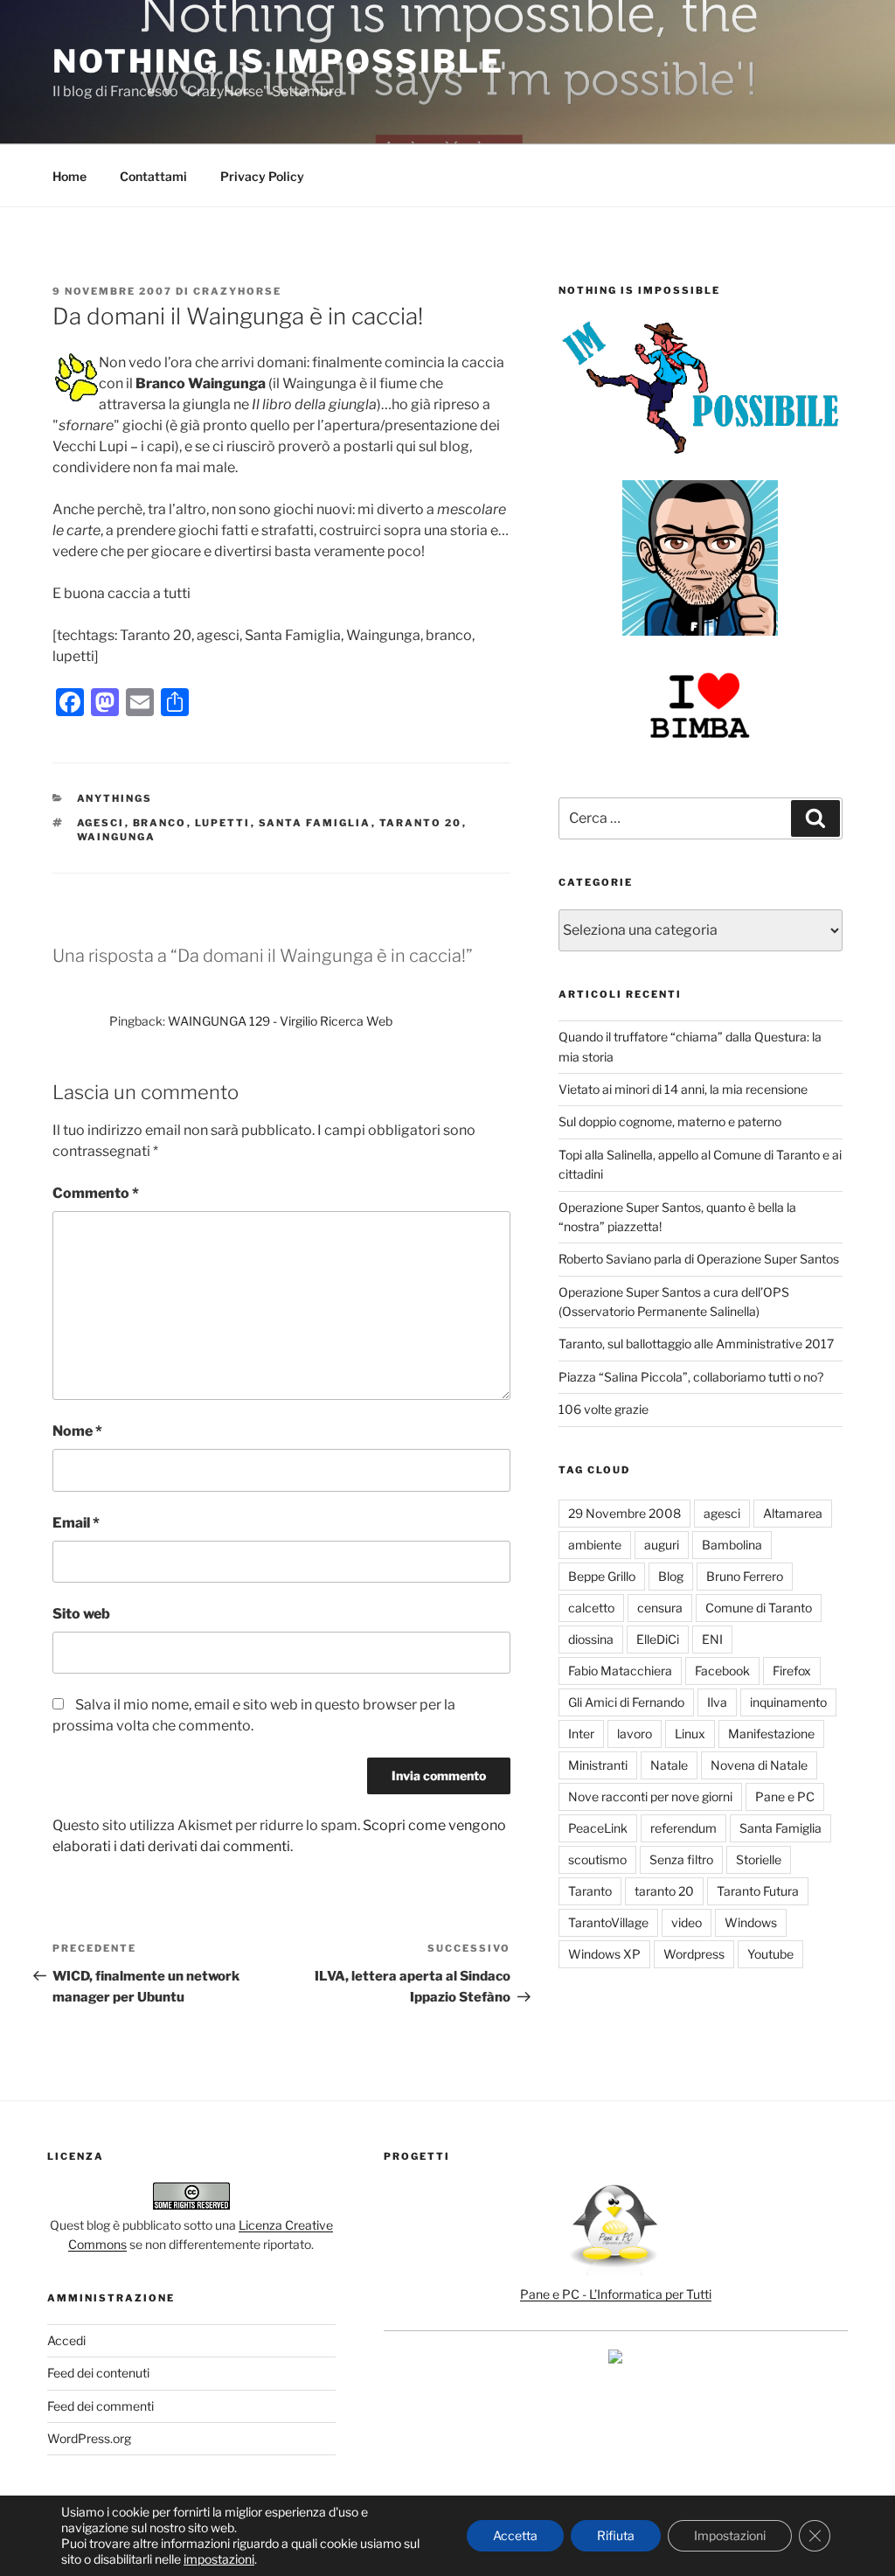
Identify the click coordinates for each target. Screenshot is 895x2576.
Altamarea (793, 1513)
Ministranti (598, 1765)
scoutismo (597, 1859)
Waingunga (117, 837)
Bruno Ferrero (745, 1576)
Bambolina (732, 1545)
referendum (683, 1828)
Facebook (722, 1671)
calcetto (591, 1608)
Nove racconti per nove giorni (650, 1796)
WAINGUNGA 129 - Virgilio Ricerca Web (280, 1021)
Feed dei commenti (101, 2406)
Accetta (515, 2535)
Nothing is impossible (278, 61)
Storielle (759, 1859)
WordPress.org (89, 2438)
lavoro (635, 1734)
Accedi (66, 2340)
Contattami (153, 176)
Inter (581, 1734)
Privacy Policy (262, 176)
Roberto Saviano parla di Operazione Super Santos (699, 1259)
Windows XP (604, 1954)
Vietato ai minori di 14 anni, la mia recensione (683, 1089)
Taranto (590, 1891)
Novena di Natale (759, 1765)
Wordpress (694, 1954)
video (687, 1922)
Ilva (717, 1702)
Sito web (81, 1614)
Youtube (770, 1954)
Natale (669, 1765)
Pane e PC (785, 1796)
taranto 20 (421, 823)
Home (69, 176)
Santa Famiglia (315, 823)
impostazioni (219, 2559)
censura (660, 1608)
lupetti (223, 823)
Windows (751, 1922)
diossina (591, 1639)
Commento (96, 1193)
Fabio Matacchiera (620, 1671)
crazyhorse (237, 291)
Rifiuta (616, 2535)
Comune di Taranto (759, 1608)
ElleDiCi (658, 1639)
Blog (671, 1576)
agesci (101, 823)
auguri (662, 1545)
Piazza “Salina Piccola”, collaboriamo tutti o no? (691, 1377)
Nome (77, 1431)
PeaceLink (598, 1828)
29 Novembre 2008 (624, 1513)
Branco (160, 823)
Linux (690, 1734)
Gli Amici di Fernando (626, 1702)
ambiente (595, 1545)
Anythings (115, 798)
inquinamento (788, 1702)
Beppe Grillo (602, 1576)
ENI (712, 1639)
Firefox (792, 1671)
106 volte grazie (604, 1409)
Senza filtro (681, 1859)
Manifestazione (771, 1734)
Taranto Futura (758, 1891)
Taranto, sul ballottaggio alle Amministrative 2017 (696, 1344)
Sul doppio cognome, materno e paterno (670, 1121)
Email (76, 1523)
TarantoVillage (608, 1922)
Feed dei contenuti (98, 2373)
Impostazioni (730, 2535)
